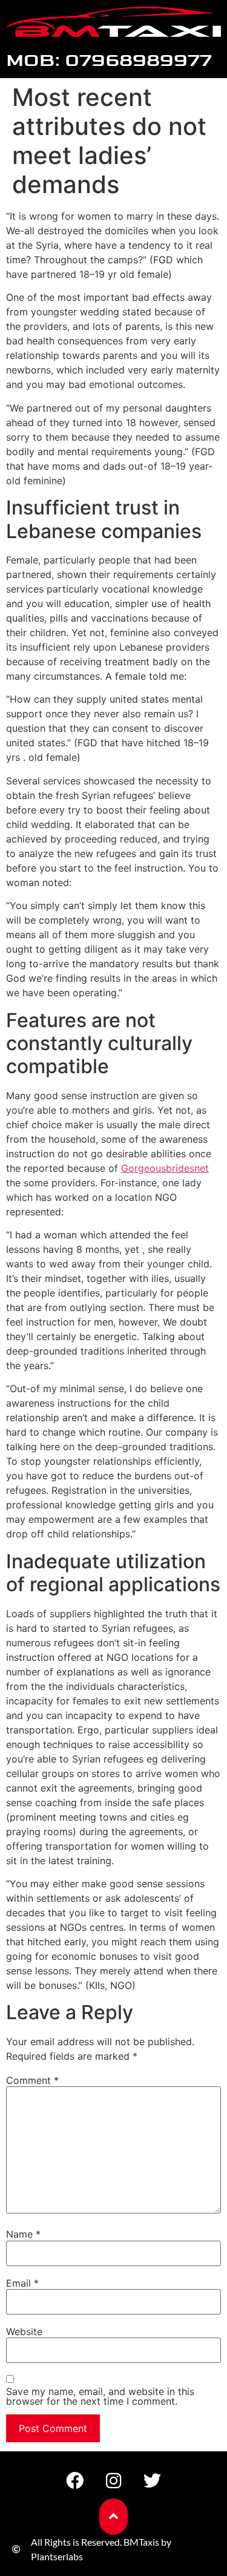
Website (24, 2331)
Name (23, 2234)
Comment (32, 2080)
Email (22, 2283)
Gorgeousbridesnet (165, 1168)
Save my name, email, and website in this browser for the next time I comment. (100, 2396)
